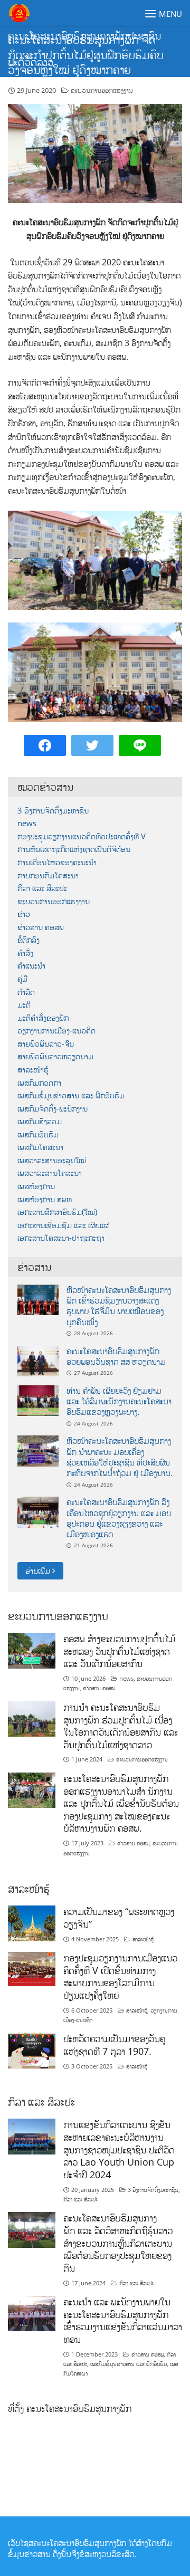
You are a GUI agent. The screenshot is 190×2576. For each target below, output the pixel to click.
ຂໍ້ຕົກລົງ (28, 940)
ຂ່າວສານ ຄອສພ (41, 927)
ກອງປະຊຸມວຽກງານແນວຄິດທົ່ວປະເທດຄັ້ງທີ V (82, 836)
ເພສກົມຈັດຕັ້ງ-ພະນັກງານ (53, 1109)
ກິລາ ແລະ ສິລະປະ (42, 888)
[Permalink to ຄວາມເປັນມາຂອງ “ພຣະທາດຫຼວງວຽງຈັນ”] (32, 1923)
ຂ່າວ (24, 914)
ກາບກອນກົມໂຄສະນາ (48, 875)
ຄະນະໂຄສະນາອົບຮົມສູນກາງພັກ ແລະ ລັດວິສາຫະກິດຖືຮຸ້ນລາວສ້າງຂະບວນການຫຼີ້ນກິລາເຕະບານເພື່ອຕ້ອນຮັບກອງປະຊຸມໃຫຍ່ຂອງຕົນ (118, 2243)
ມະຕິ (24, 1005)
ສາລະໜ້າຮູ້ (33, 1070)
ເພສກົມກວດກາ (39, 1083)
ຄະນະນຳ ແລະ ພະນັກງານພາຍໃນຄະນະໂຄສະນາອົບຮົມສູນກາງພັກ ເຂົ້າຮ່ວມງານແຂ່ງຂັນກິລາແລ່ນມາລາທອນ (123, 2320)
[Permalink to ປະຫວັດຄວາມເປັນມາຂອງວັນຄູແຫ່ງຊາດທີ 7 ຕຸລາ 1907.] (32, 2050)
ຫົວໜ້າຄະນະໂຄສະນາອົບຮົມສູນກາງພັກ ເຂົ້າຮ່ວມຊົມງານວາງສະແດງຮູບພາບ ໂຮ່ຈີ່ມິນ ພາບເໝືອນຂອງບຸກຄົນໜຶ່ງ (119, 1306)
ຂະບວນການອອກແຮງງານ (102, 90)
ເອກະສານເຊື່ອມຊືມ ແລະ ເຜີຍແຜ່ (63, 1225)
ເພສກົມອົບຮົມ (38, 1134)
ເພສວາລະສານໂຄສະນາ (50, 1173)
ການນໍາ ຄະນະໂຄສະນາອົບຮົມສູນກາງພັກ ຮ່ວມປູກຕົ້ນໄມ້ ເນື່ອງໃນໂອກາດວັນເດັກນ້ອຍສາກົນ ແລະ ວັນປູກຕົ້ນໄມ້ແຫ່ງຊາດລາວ (121, 1726)
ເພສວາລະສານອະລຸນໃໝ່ (52, 1160)
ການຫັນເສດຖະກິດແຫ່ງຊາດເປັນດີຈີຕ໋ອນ (74, 849)
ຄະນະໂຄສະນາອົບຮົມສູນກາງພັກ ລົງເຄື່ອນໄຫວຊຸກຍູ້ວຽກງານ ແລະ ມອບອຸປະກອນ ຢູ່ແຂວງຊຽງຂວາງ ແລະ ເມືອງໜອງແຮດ (119, 1518)
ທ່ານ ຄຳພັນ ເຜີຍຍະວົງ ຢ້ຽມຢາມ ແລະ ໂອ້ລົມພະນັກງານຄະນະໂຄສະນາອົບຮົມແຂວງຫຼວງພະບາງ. (119, 1401)
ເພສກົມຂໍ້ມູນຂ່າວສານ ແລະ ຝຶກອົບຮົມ (71, 1095)
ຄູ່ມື (22, 979)
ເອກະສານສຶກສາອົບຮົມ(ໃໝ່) (57, 1212)
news (27, 823)
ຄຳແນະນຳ (31, 966)
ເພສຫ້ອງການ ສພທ (45, 1199)
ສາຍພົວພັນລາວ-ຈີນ (46, 1044)
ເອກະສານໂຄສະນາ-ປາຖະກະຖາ (61, 1238)
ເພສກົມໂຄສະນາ (40, 1147)
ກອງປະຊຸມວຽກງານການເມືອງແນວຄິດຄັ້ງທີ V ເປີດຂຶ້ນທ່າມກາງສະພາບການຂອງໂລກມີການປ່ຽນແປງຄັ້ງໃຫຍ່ (120, 1976)
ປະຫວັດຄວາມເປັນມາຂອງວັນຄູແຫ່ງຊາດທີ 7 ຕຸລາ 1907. (114, 2045)
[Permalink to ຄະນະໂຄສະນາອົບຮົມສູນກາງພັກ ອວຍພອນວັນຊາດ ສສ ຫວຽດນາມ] (38, 1360)
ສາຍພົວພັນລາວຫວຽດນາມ (55, 1056)
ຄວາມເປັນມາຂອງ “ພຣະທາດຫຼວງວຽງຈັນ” (119, 1918)
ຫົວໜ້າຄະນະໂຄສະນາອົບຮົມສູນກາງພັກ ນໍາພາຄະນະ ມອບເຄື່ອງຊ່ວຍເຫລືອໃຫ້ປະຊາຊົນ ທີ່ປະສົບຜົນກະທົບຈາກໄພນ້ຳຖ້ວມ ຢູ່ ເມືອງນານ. (120, 1457)
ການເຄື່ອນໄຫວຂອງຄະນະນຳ (57, 862)
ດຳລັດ (26, 992)
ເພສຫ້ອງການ (36, 1186)
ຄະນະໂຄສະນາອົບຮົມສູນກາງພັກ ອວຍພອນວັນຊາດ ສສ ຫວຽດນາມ (116, 1356)
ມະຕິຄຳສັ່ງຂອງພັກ (43, 1018)
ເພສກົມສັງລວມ (40, 1121)
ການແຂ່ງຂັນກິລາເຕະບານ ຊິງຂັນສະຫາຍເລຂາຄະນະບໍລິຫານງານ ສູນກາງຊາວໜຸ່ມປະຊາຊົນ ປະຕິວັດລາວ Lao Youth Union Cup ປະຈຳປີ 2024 (119, 2149)
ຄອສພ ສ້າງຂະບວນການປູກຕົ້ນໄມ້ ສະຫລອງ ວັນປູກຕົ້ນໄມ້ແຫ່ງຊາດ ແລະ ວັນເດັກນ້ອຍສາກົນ (119, 1651)
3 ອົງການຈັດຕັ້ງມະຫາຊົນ (53, 811)
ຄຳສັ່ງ (25, 953)
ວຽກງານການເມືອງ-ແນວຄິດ (56, 1031)
